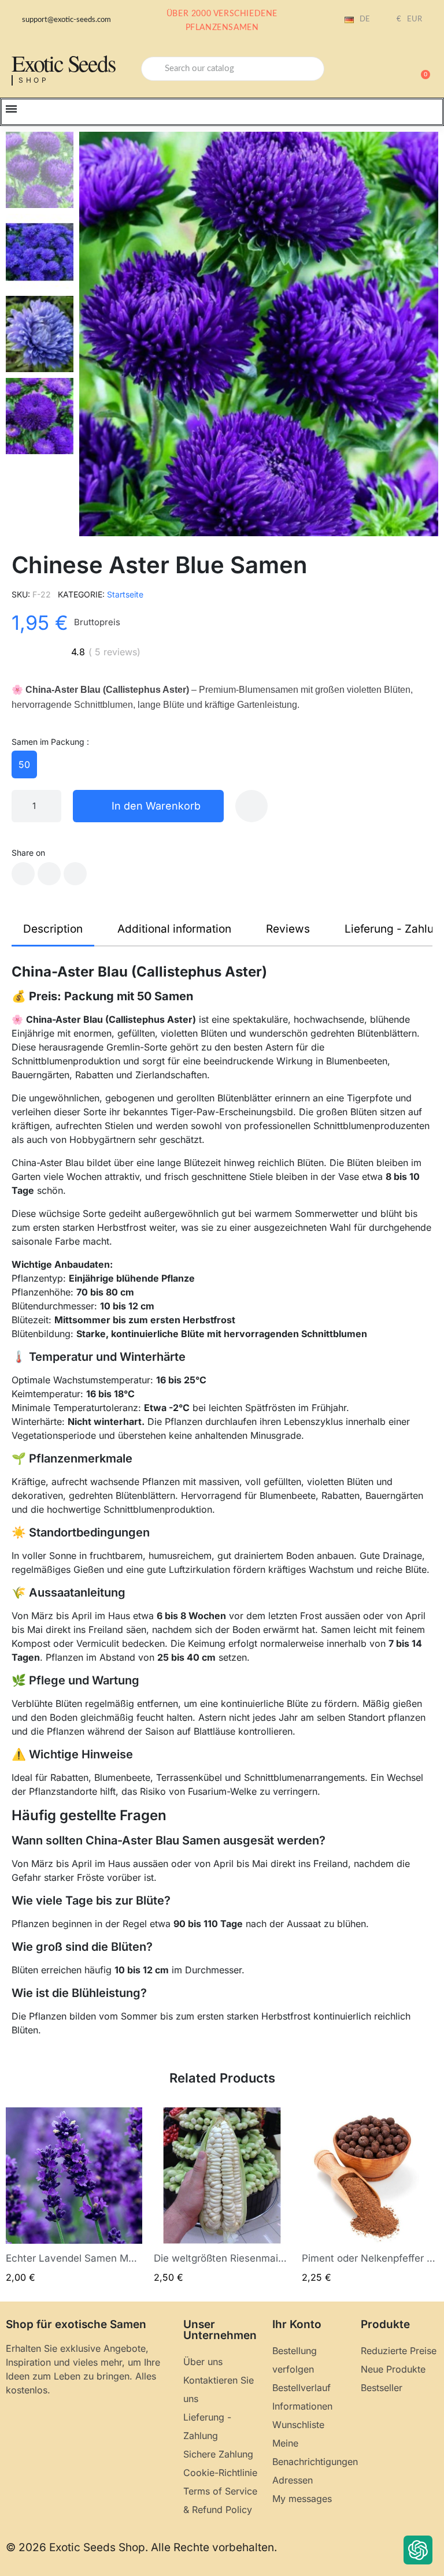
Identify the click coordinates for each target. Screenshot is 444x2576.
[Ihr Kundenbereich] (380, 70)
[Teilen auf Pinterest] (75, 874)
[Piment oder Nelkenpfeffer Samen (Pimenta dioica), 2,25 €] (370, 2195)
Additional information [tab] (174, 929)
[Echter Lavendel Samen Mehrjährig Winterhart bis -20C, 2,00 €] (74, 2195)
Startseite (125, 594)
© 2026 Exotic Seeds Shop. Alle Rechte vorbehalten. (141, 2547)
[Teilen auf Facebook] (23, 874)
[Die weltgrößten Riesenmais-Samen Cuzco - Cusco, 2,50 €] (222, 2195)
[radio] (24, 764)
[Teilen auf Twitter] (49, 874)
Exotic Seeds (64, 63)
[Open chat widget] (418, 2550)
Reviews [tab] (288, 929)
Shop (34, 80)
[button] (420, 69)
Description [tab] (53, 929)
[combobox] (233, 69)
